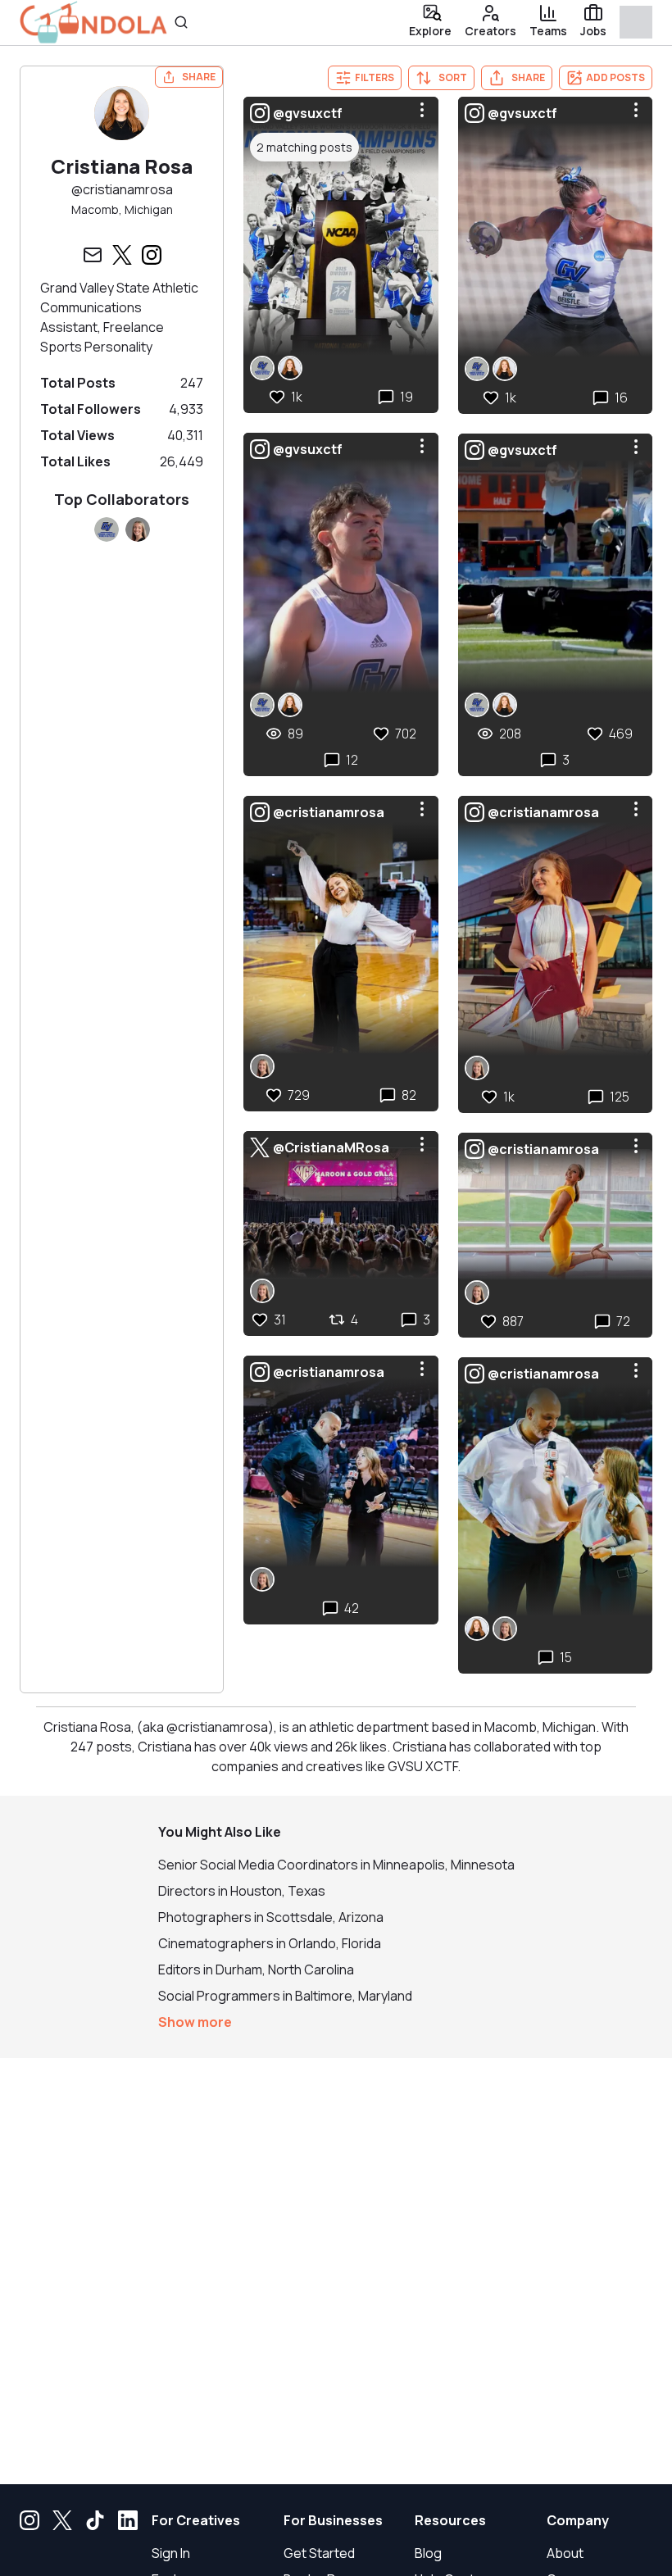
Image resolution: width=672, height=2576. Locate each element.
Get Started (319, 2553)
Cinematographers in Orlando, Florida (270, 1943)
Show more (195, 2022)
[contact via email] (93, 255)
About (565, 2553)
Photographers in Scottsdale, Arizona (271, 1917)
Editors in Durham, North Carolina (256, 1969)
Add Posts (615, 77)
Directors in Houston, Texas (242, 1891)
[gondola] (93, 23)
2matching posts (304, 147)
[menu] (422, 110)
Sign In (171, 2553)
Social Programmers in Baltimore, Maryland (285, 1996)
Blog (428, 2553)
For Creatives (196, 2520)
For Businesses (333, 2520)
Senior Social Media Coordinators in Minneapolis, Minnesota (336, 1865)
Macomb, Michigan (122, 209)
